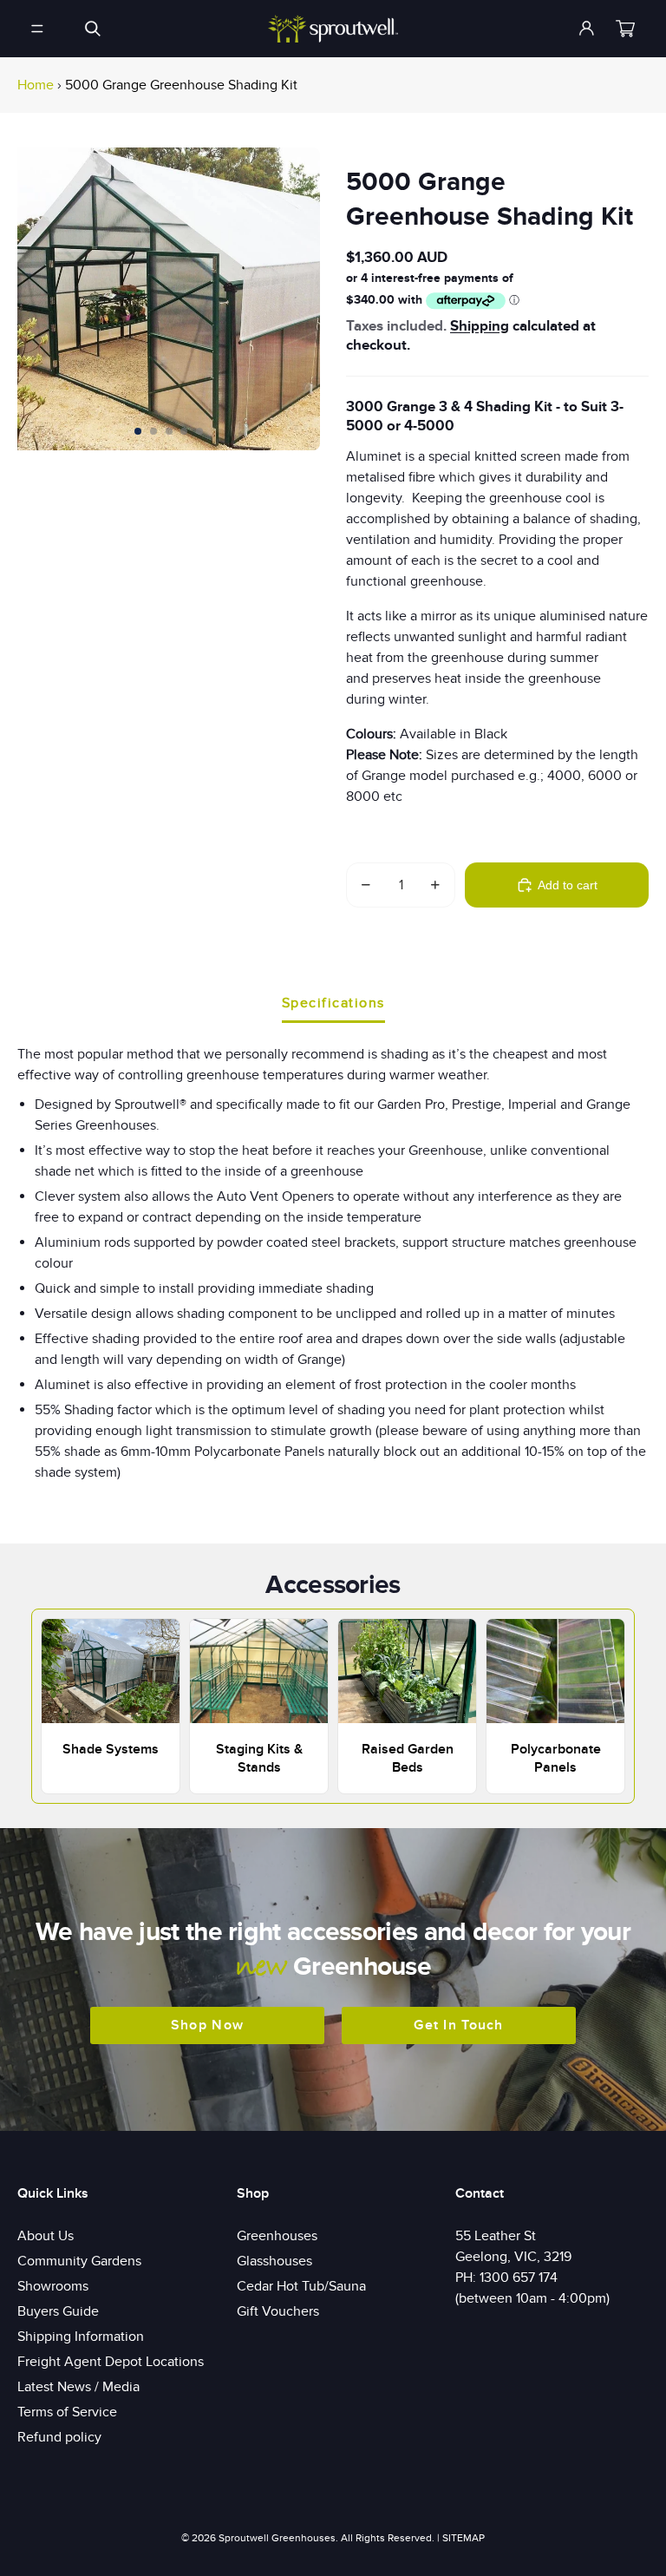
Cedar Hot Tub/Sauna (301, 2286)
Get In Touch (458, 2025)
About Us (46, 2236)
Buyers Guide (58, 2311)
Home (36, 85)
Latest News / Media (78, 2387)
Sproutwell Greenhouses (277, 2538)
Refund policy (59, 2437)
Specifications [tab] (333, 1003)
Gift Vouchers (278, 2311)
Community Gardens (79, 2261)
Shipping (480, 326)
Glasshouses (274, 2261)
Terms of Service (67, 2412)
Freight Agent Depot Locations (111, 2362)
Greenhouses (277, 2236)
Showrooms (53, 2286)
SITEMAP (464, 2538)
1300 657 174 (519, 2278)
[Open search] (93, 29)
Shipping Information (81, 2337)
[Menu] (37, 29)
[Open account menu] (587, 29)
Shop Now (207, 2025)
